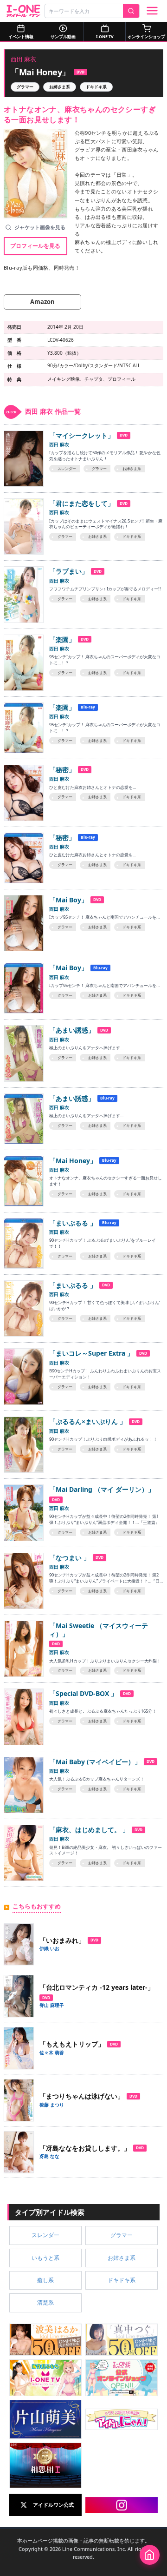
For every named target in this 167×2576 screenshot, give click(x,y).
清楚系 (45, 2302)
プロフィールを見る (35, 245)
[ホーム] (150, 2555)
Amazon (42, 302)
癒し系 (45, 2280)
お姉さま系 (60, 87)
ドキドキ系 (96, 87)
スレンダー (45, 2235)
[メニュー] (152, 11)
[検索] (131, 11)
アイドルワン (23, 11)
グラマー (25, 87)
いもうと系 (45, 2258)
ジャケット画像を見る (40, 227)
